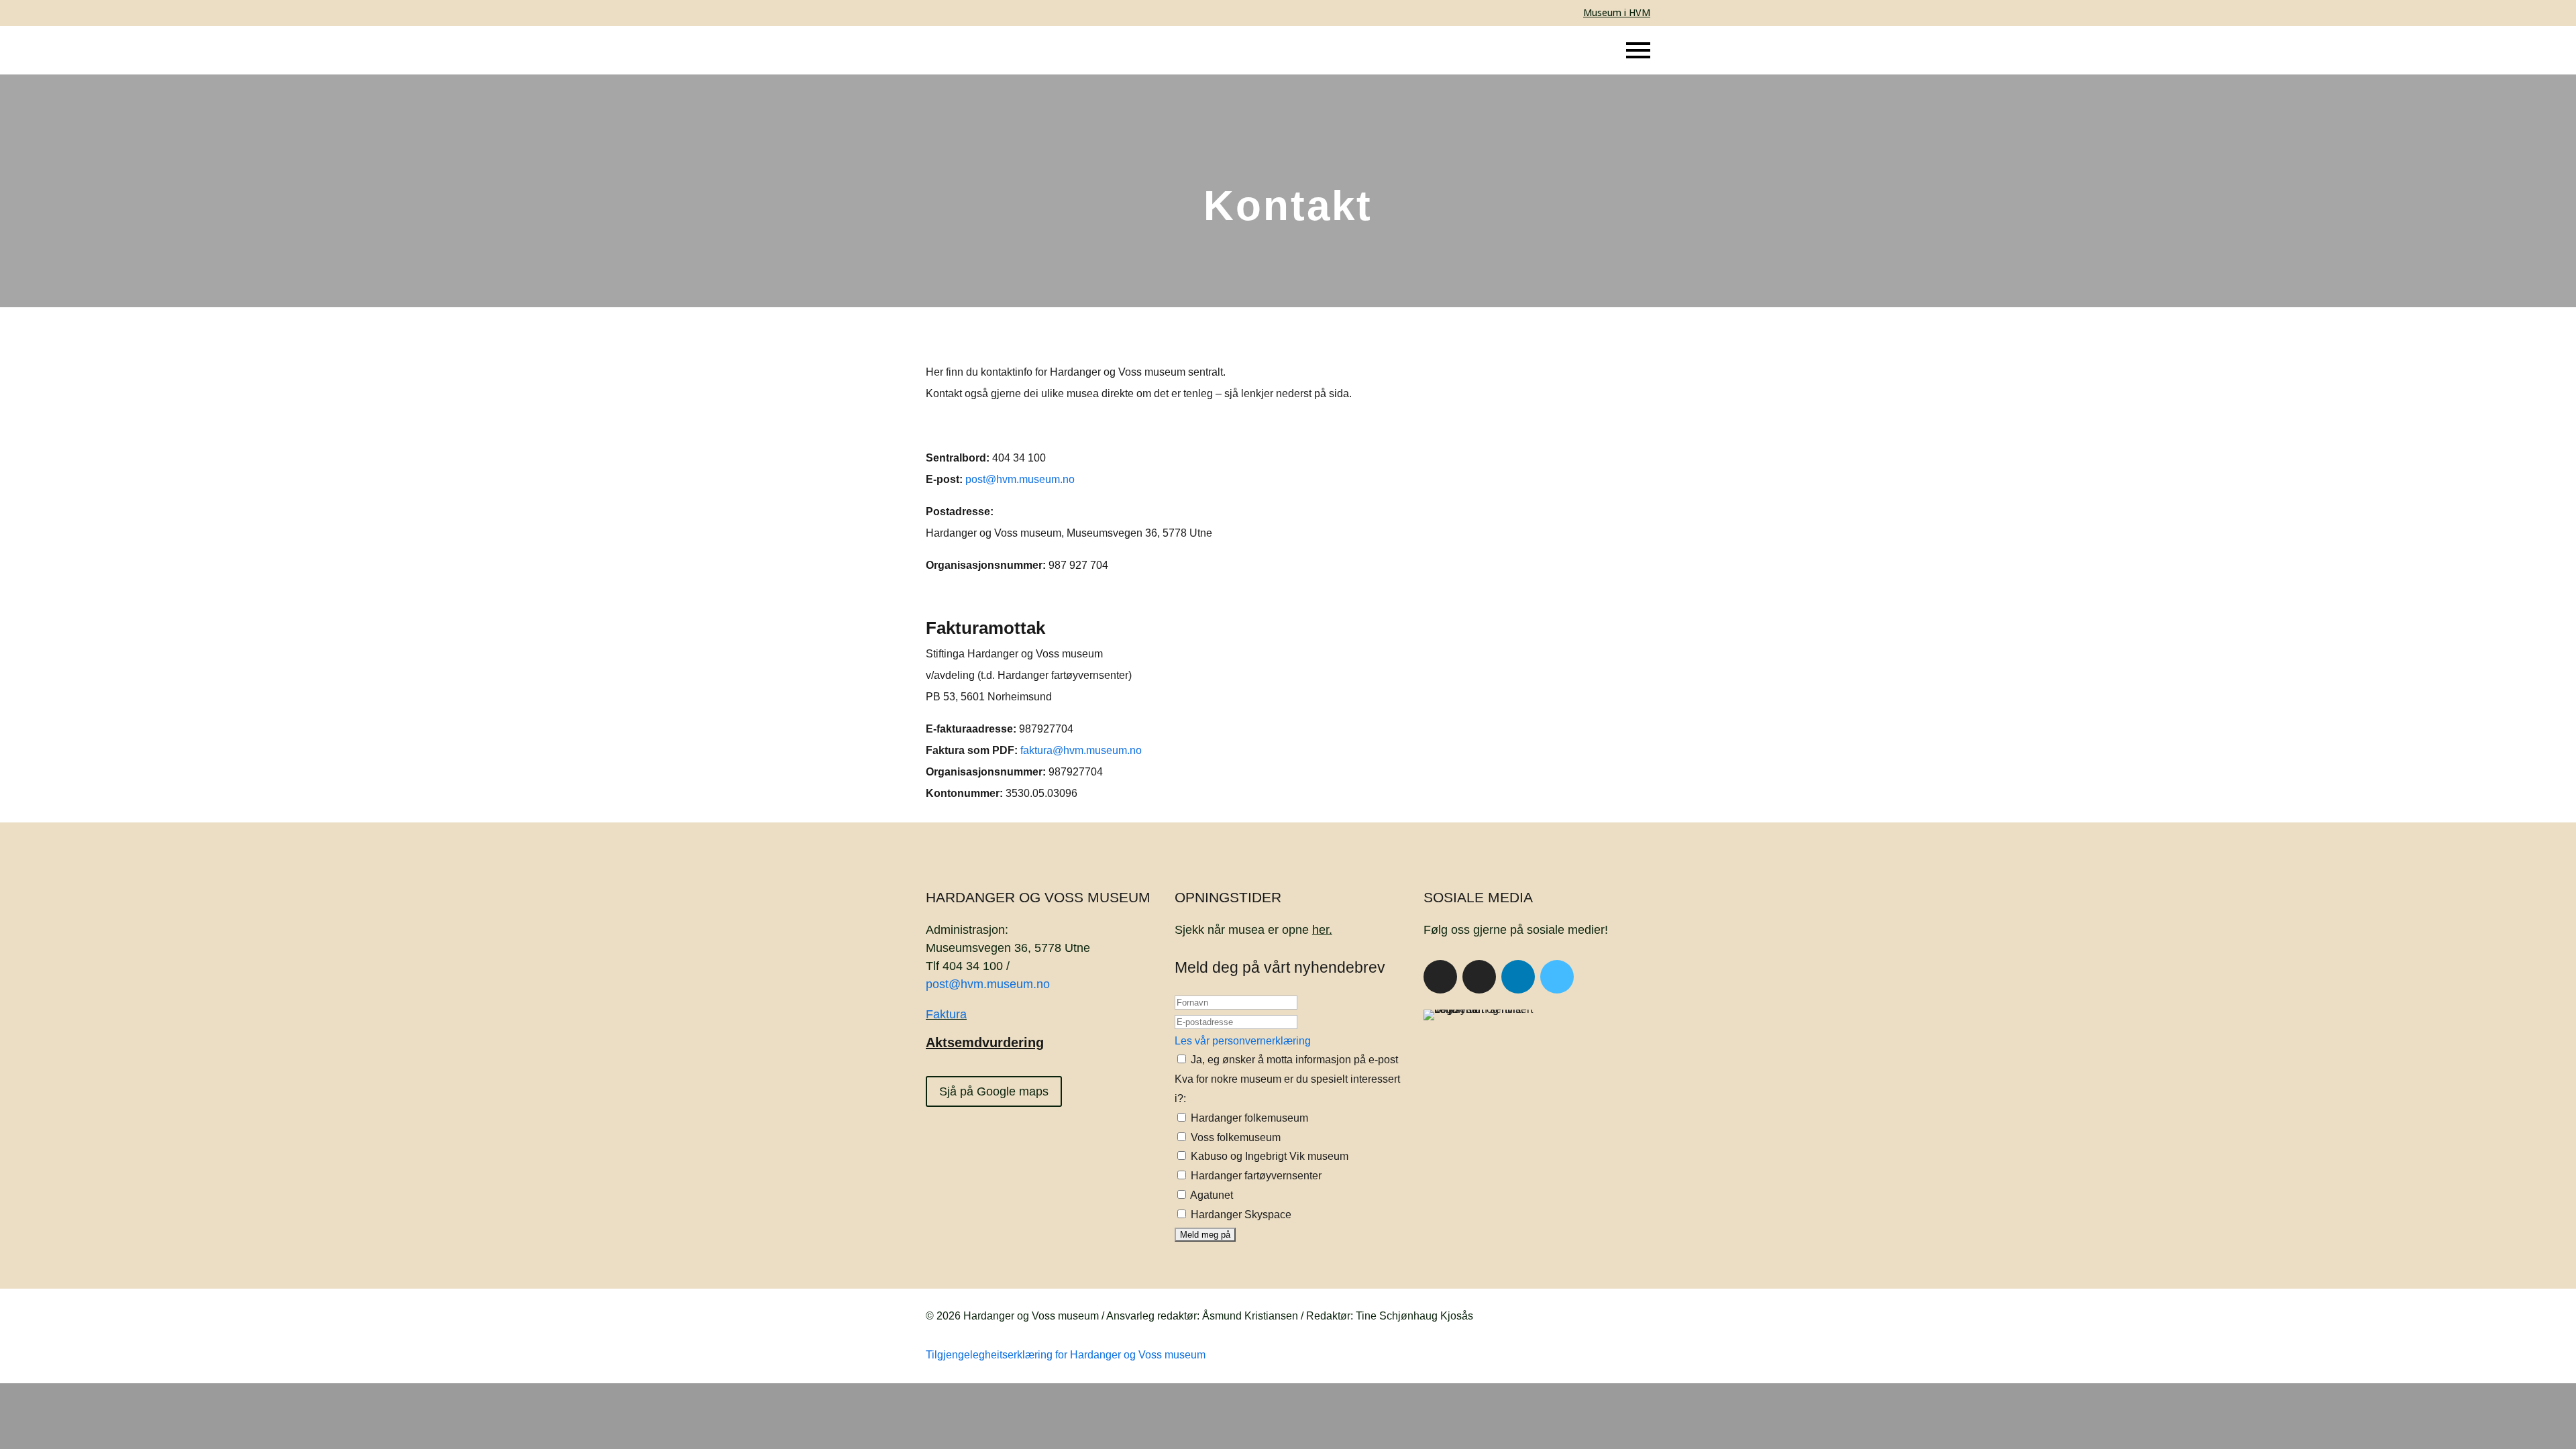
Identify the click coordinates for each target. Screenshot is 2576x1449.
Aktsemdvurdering (985, 1042)
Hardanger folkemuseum (1248, 1118)
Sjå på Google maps (994, 1091)
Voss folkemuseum (1234, 1137)
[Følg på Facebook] (1440, 977)
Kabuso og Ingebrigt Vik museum (1268, 1156)
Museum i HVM (1617, 12)
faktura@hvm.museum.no (1081, 750)
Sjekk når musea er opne (1253, 930)
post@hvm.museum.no (1020, 479)
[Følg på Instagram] (1479, 977)
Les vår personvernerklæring (1243, 1041)
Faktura (946, 1014)
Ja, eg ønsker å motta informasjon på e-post (1293, 1060)
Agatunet (1211, 1195)
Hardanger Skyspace (1240, 1215)
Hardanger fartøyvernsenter (1255, 1176)
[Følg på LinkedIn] (1518, 977)
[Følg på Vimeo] (1557, 977)
